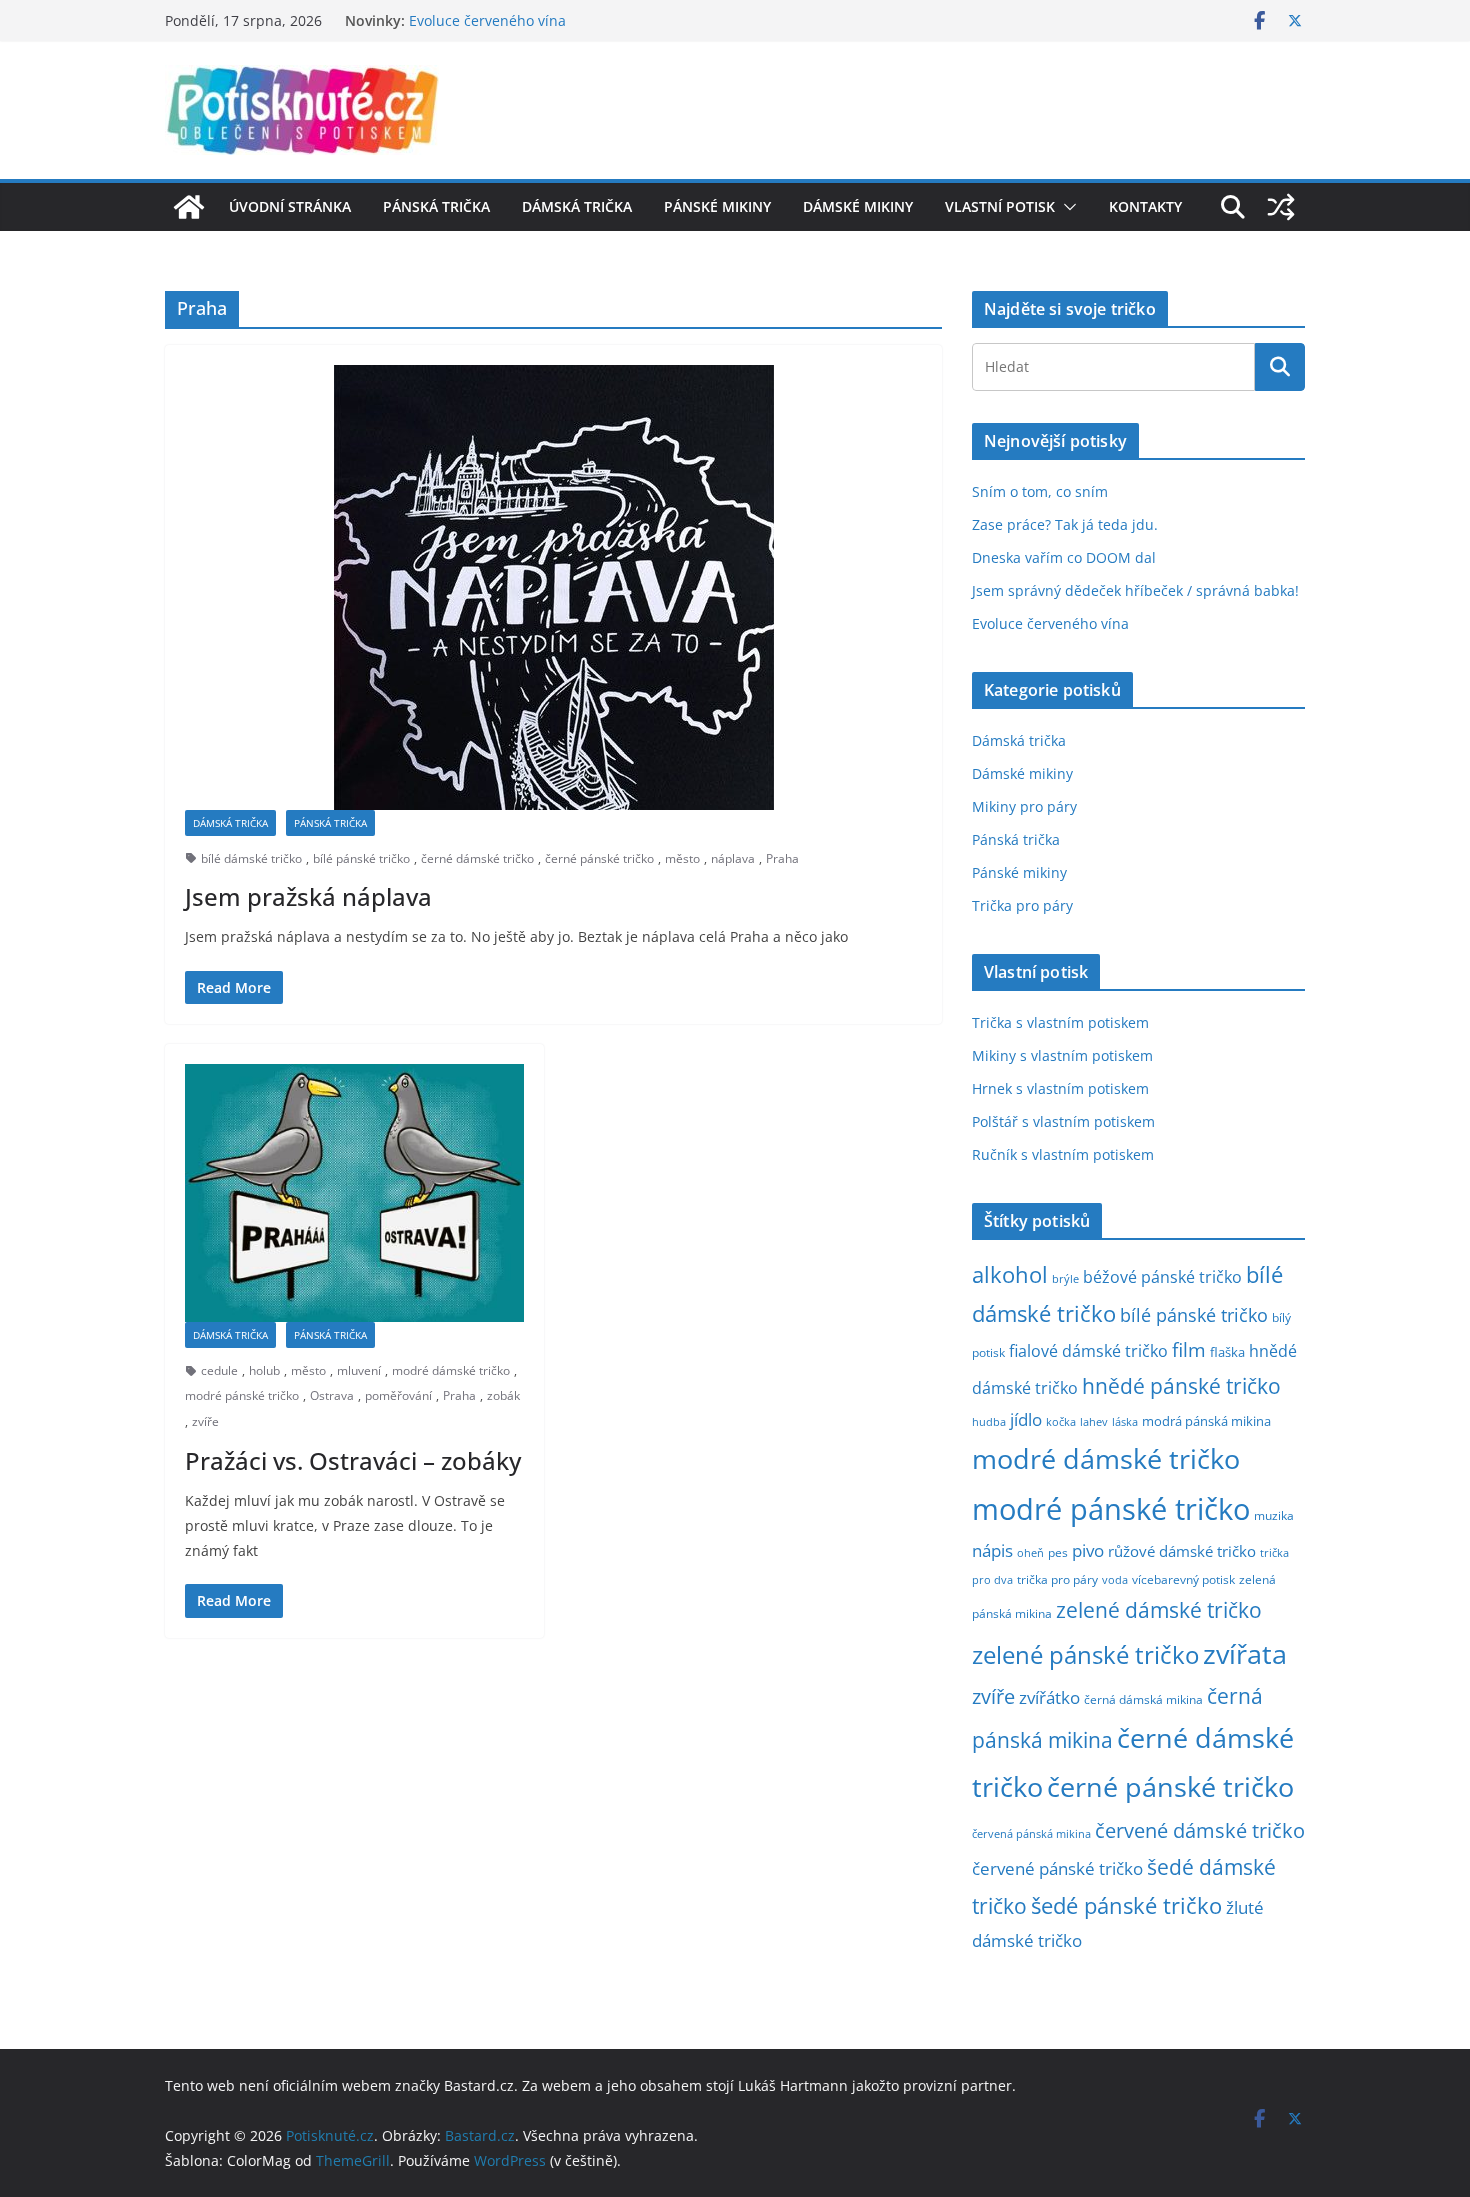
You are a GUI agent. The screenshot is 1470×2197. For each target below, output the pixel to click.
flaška (1227, 1352)
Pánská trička (436, 206)
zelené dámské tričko (1159, 1609)
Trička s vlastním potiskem (1060, 1022)
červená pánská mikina (1031, 1834)
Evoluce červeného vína (1050, 623)
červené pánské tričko (1057, 1868)
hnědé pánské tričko (1181, 1386)
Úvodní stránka (290, 206)
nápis (992, 1550)
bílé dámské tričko (251, 858)
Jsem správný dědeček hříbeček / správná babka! (572, 14)
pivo (1088, 1550)
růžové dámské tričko (1182, 1551)
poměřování (398, 1395)
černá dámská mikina (1143, 1699)
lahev (1094, 1421)
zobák (503, 1395)
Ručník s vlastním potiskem (1063, 1154)
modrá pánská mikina (1206, 1421)
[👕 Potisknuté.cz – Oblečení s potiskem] (189, 207)
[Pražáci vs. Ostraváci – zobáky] (354, 1193)
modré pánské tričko (242, 1395)
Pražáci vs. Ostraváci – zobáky (353, 1460)
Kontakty (1145, 206)
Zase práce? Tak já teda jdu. (1065, 524)
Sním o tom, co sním (1040, 491)
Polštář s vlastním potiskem (1063, 1121)
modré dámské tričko (451, 1370)
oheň (1030, 1552)
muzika (1274, 1515)
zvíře (205, 1421)
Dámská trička (577, 206)
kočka (1061, 1421)
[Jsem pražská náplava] (553, 587)
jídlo (1026, 1419)
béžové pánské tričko (1162, 1277)
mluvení (359, 1370)
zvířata (1245, 1654)
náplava (733, 858)
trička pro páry (1057, 1579)
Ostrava (332, 1395)
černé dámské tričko (477, 858)
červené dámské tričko (1200, 1830)
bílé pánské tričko (361, 858)
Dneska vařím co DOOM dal (1064, 557)
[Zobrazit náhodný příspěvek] (1281, 207)
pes (1058, 1552)
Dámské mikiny (858, 206)
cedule (219, 1370)
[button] (1066, 207)
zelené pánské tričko (1085, 1654)
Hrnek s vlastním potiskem (1060, 1088)
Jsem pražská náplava (308, 896)
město (682, 858)
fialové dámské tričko (1088, 1351)
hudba (989, 1421)
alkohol (1010, 1274)
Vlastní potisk (1000, 206)
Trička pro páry (1022, 905)
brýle (1065, 1279)
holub (264, 1370)
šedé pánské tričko (1126, 1905)
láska (1125, 1422)
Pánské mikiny (717, 206)
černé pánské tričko (599, 858)
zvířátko (1049, 1697)
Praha (782, 858)
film (1189, 1349)
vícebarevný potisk (1183, 1579)
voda (1115, 1579)
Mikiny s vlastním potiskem (1062, 1055)
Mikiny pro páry (1024, 806)
